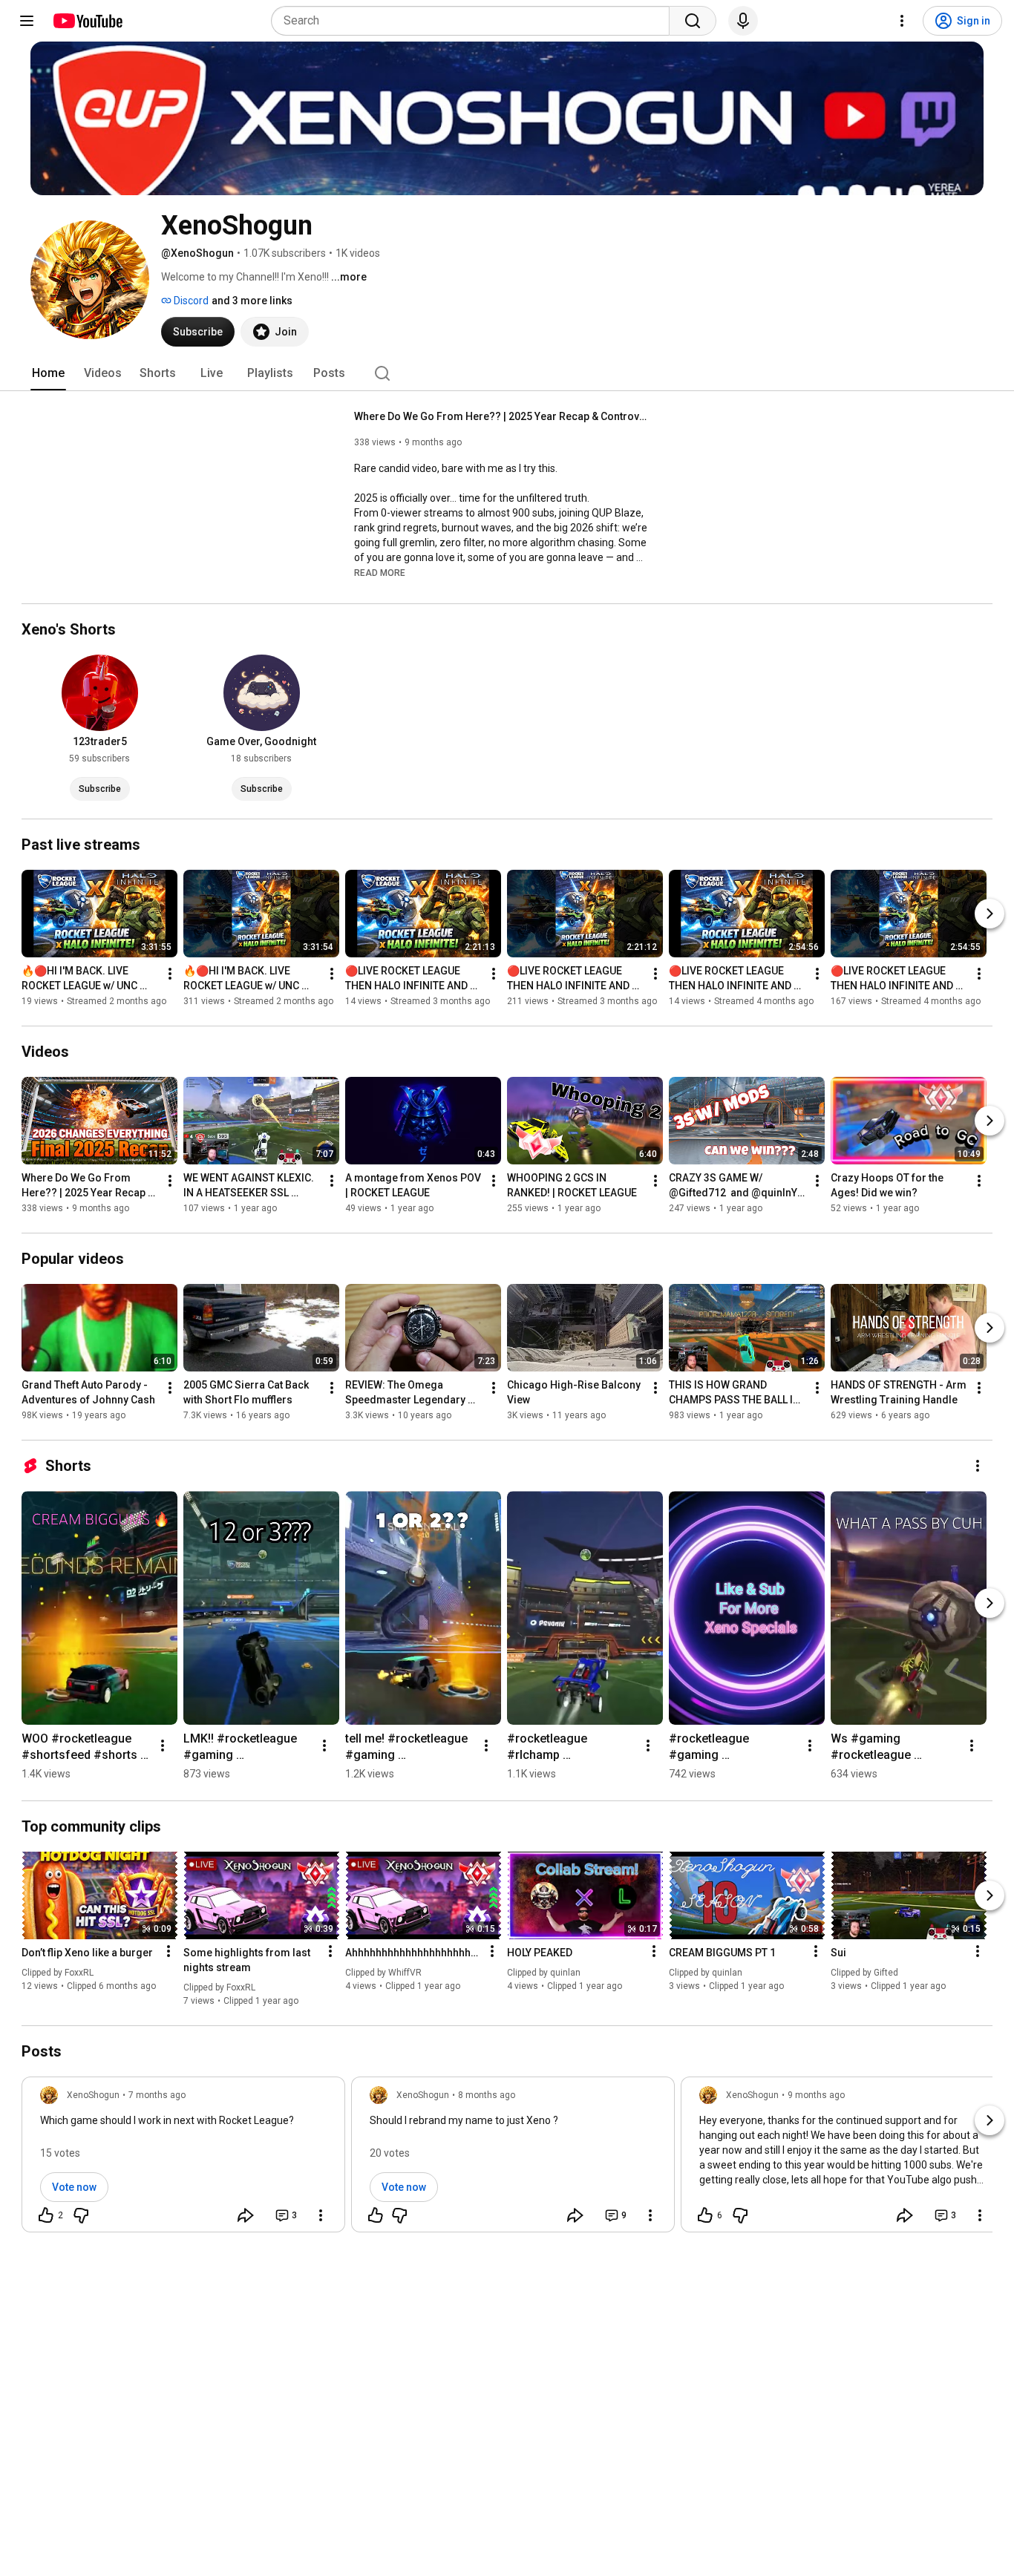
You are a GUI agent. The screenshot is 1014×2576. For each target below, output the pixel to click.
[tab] (48, 373)
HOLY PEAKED (540, 1953)
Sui (838, 1953)
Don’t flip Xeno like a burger (87, 1953)
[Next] (990, 914)
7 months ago (157, 2095)
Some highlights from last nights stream (247, 1960)
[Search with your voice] (743, 21)
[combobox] (475, 21)
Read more (380, 573)
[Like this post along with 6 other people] (705, 2215)
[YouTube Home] (87, 21)
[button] (380, 572)
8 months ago (487, 2095)
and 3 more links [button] (252, 301)
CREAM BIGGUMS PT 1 (722, 1953)
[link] (183, 2159)
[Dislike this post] (81, 2215)
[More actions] (170, 974)
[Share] (246, 2215)
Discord (190, 301)
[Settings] (902, 21)
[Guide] (27, 21)
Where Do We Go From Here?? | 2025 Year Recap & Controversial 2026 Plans (503, 416)
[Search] (693, 21)
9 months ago (816, 2095)
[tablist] (507, 373)
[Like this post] (376, 2215)
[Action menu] (169, 1951)
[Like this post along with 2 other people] (46, 2215)
